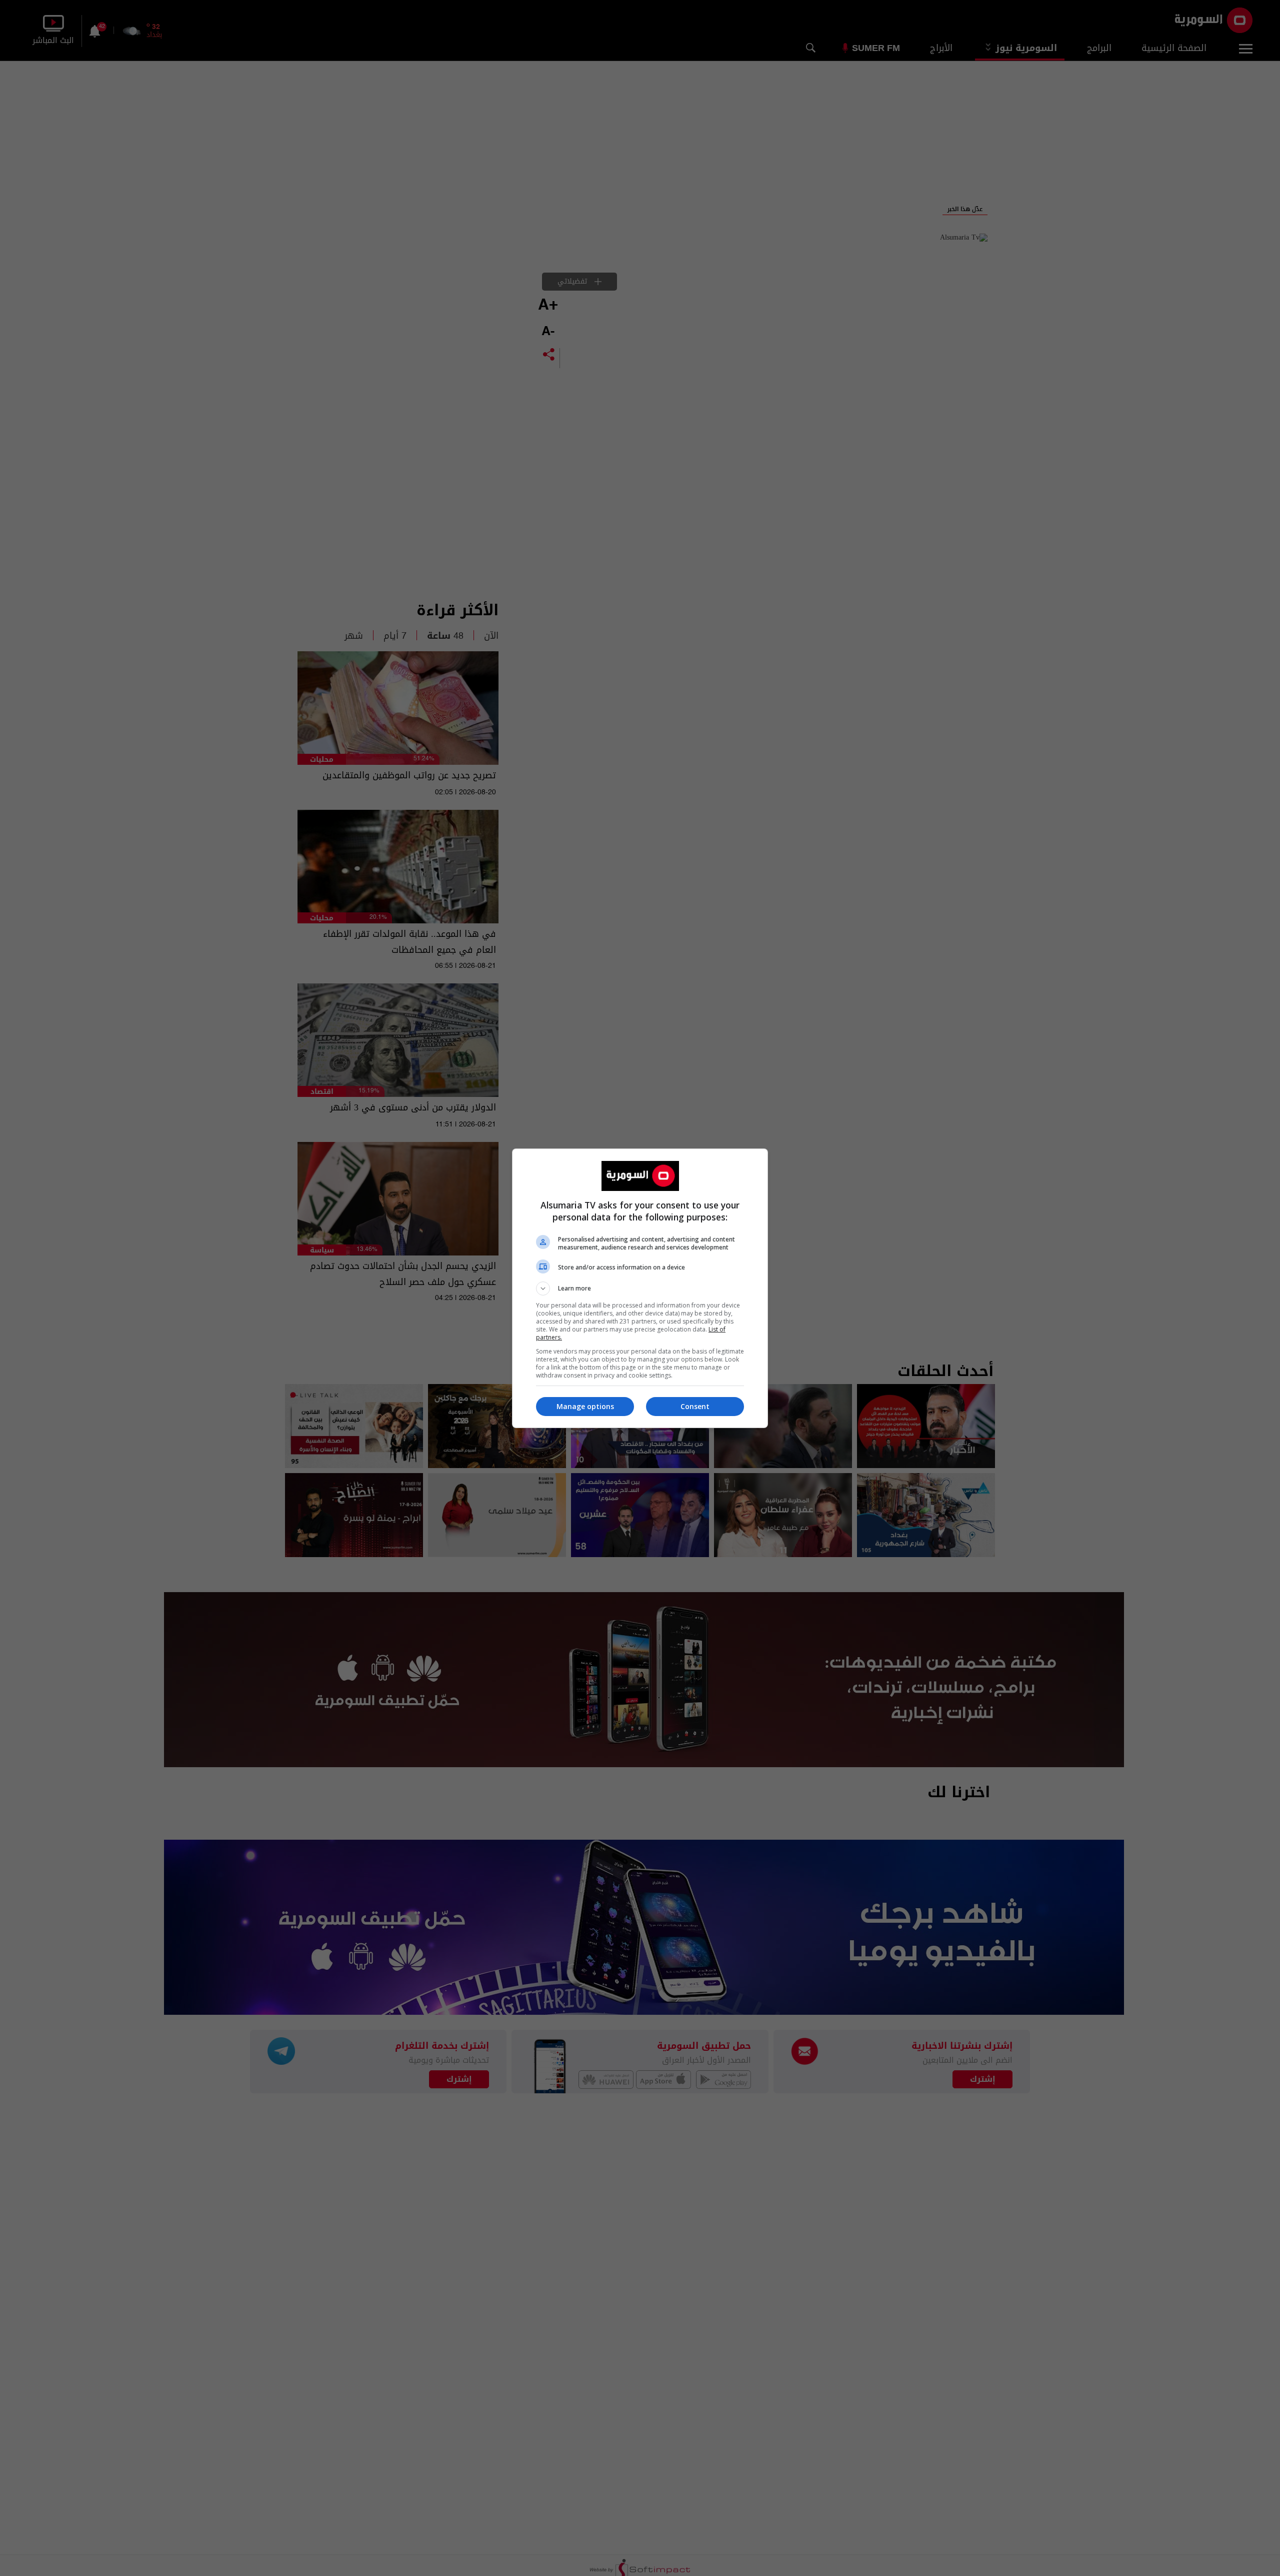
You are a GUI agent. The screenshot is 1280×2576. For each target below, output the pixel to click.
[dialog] (640, 1288)
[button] (640, 1289)
